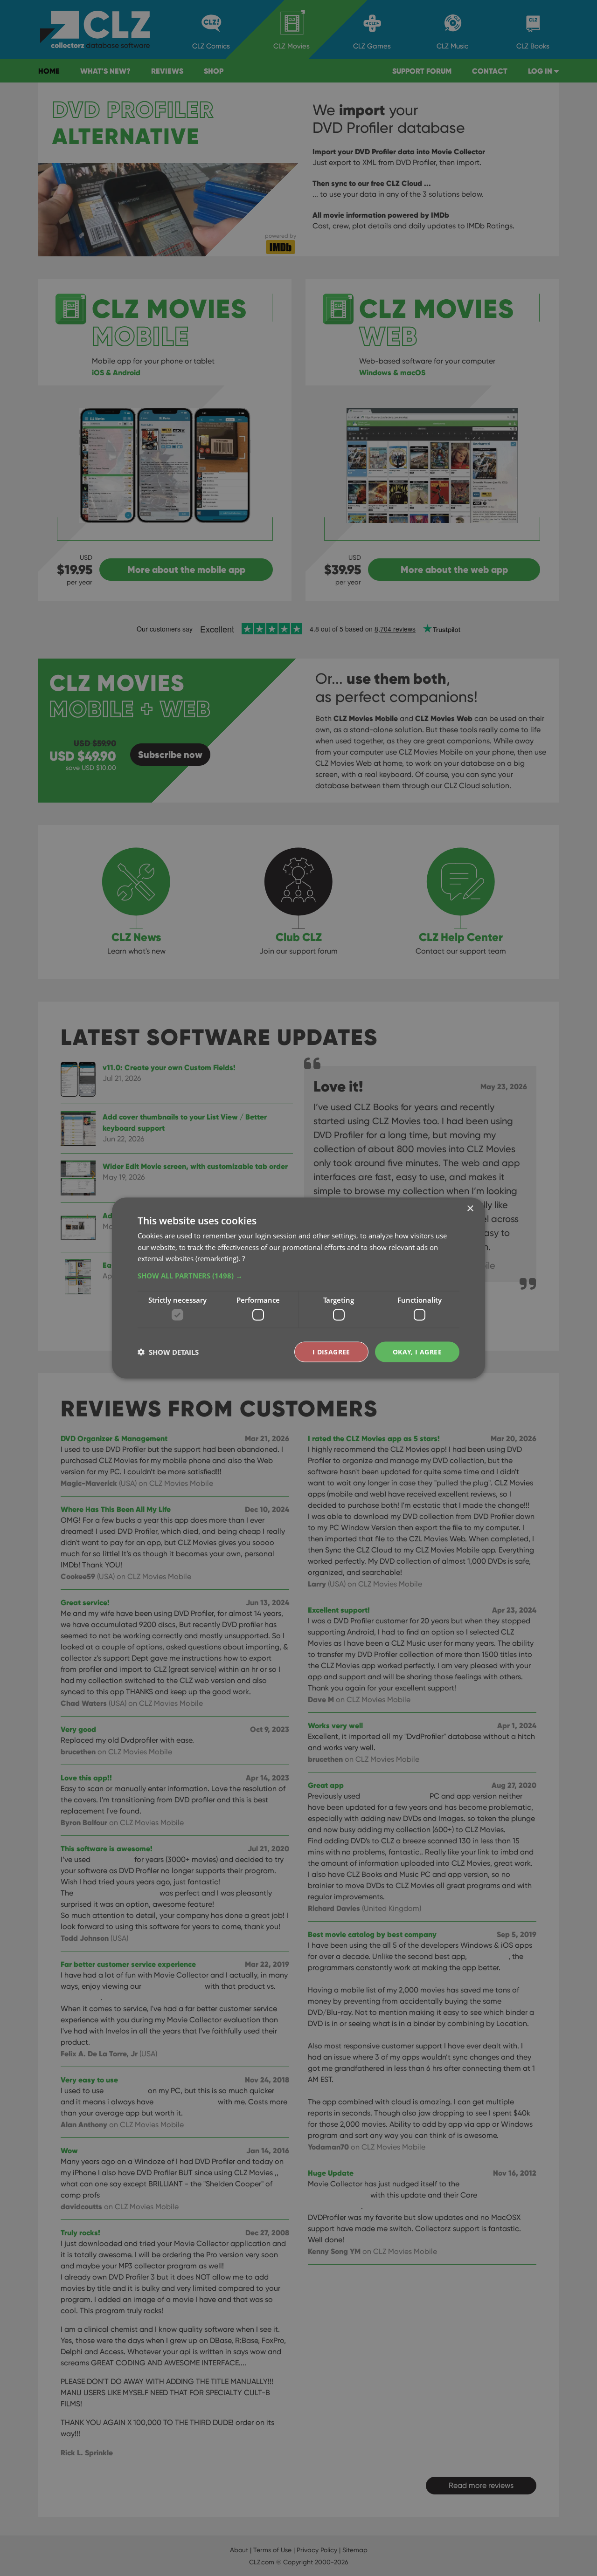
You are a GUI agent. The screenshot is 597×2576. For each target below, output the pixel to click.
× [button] (470, 1208)
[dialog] (298, 1288)
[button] (298, 1276)
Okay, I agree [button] (417, 1351)
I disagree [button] (331, 1351)
